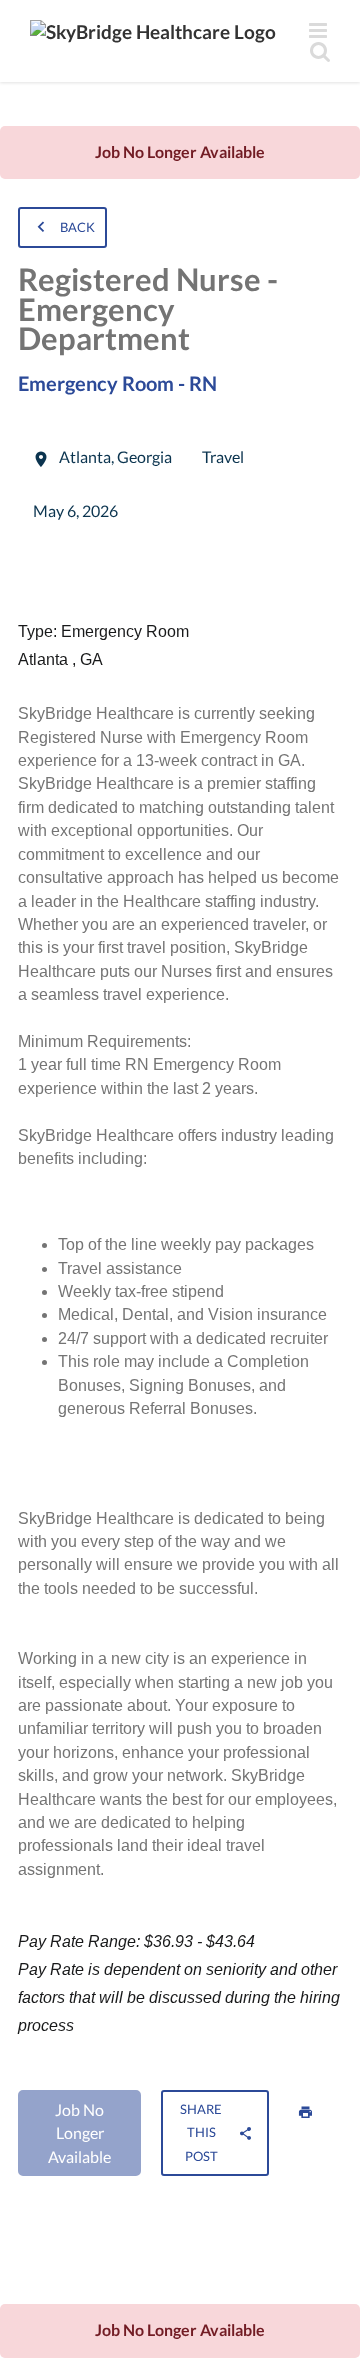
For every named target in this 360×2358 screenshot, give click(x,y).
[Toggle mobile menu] (319, 30)
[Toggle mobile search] (320, 51)
